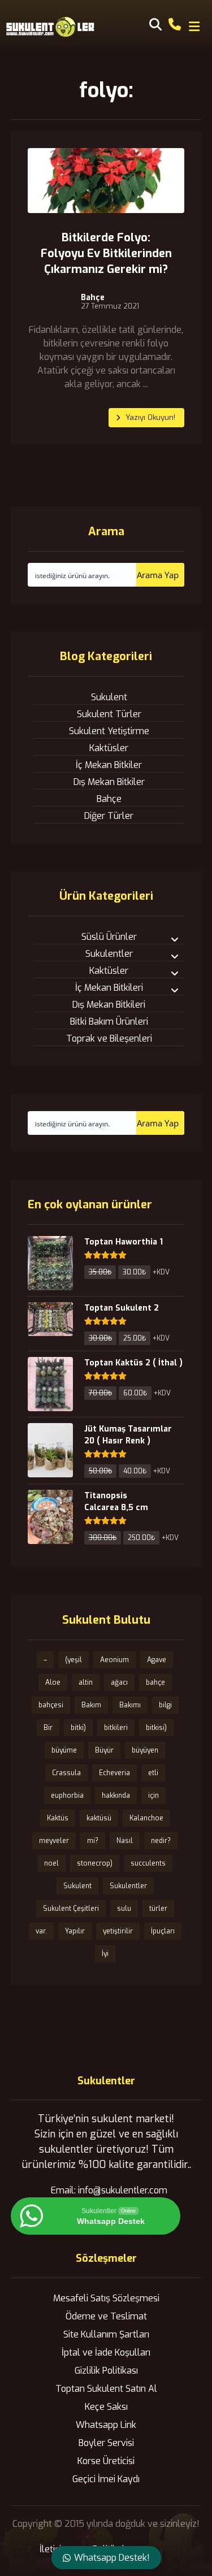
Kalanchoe (146, 1818)
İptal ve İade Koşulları (106, 2352)
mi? (93, 1841)
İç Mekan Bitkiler (109, 765)
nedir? (161, 1841)
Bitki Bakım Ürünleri (109, 1022)
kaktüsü (99, 1818)
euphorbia (67, 1796)
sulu (124, 1909)
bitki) (78, 1728)
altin (86, 1682)
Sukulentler (109, 954)
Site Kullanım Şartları (106, 2334)
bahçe (155, 1682)
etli (153, 1773)
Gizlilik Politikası (106, 2371)
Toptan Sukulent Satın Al (106, 2389)
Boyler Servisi (106, 2443)
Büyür (104, 1750)
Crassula (66, 1773)
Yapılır (75, 1931)
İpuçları (163, 1931)
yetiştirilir (118, 1931)
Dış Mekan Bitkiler (109, 782)
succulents (148, 1863)
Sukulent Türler (109, 714)
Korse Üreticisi (106, 2461)
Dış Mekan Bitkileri (109, 1005)
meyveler (54, 1841)
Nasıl (125, 1841)
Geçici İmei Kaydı (106, 2479)
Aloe (53, 1682)
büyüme (64, 1750)
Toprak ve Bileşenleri (109, 1038)
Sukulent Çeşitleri (71, 1909)
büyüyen (145, 1750)
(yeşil (73, 1660)
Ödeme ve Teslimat (106, 2316)
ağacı (119, 1682)
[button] (194, 27)
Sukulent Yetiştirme (109, 731)
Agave (157, 1660)
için (153, 1796)
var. (41, 1931)
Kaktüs (58, 1818)
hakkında (116, 1796)
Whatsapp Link (106, 2425)
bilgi (165, 1705)
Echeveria (114, 1773)
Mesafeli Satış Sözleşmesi (106, 2298)
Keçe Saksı (106, 2407)
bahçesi (51, 1705)
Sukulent (109, 697)
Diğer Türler (109, 816)
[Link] (175, 23)
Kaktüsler (109, 748)
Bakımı (130, 1705)
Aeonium (114, 1660)
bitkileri (116, 1728)
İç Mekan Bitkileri (109, 988)
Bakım (91, 1705)
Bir (48, 1728)
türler (158, 1909)
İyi (105, 1954)
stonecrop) (95, 1863)
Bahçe (93, 298)
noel (51, 1863)
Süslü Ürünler (109, 937)
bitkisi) (156, 1728)
